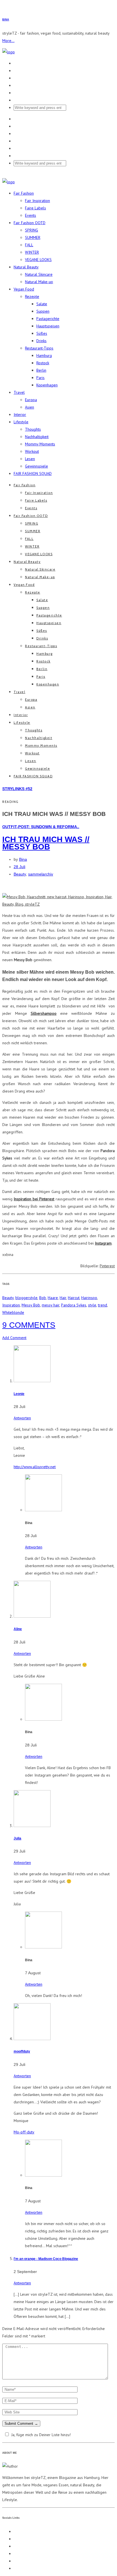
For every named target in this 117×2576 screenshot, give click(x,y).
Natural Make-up (39, 282)
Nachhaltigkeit (37, 437)
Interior (20, 414)
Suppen (43, 311)
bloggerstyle (26, 1298)
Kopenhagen (47, 385)
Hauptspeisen (48, 326)
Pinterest (107, 1266)
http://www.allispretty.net (35, 1467)
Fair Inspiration (37, 201)
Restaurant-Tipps (39, 348)
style (92, 1305)
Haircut (74, 1298)
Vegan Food (24, 289)
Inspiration (11, 1305)
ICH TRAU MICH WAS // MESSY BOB (46, 843)
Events (31, 215)
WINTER (32, 252)
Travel (19, 392)
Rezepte (32, 296)
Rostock (43, 363)
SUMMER (33, 237)
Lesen (30, 459)
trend (103, 1305)
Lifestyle (21, 422)
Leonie (19, 1394)
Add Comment (14, 1338)
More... (8, 41)
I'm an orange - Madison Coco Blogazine (46, 2259)
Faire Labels (35, 208)
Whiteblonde (13, 1312)
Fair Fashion (24, 193)
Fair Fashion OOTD (30, 223)
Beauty (20, 874)
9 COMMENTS (29, 1325)
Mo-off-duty (24, 2132)
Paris (40, 378)
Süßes (42, 333)
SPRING (32, 230)
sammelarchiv (41, 874)
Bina (23, 859)
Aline (18, 1629)
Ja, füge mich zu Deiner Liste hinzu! (41, 2435)
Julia (17, 1838)
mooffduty (22, 2051)
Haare (53, 1298)
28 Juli (19, 867)
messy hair (51, 1305)
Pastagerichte (48, 319)
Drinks (41, 341)
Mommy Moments (40, 444)
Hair (63, 1298)
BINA (6, 20)
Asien (30, 407)
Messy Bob (31, 1305)
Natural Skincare (39, 274)
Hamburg (44, 355)
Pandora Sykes (74, 1305)
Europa (31, 400)
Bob (43, 1298)
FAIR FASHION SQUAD (33, 473)
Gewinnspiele (36, 466)
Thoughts (33, 429)
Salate (42, 304)
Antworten (22, 1418)
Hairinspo (89, 1298)
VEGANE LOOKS (38, 260)
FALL (29, 245)
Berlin (41, 370)
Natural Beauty (26, 267)
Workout (32, 451)
